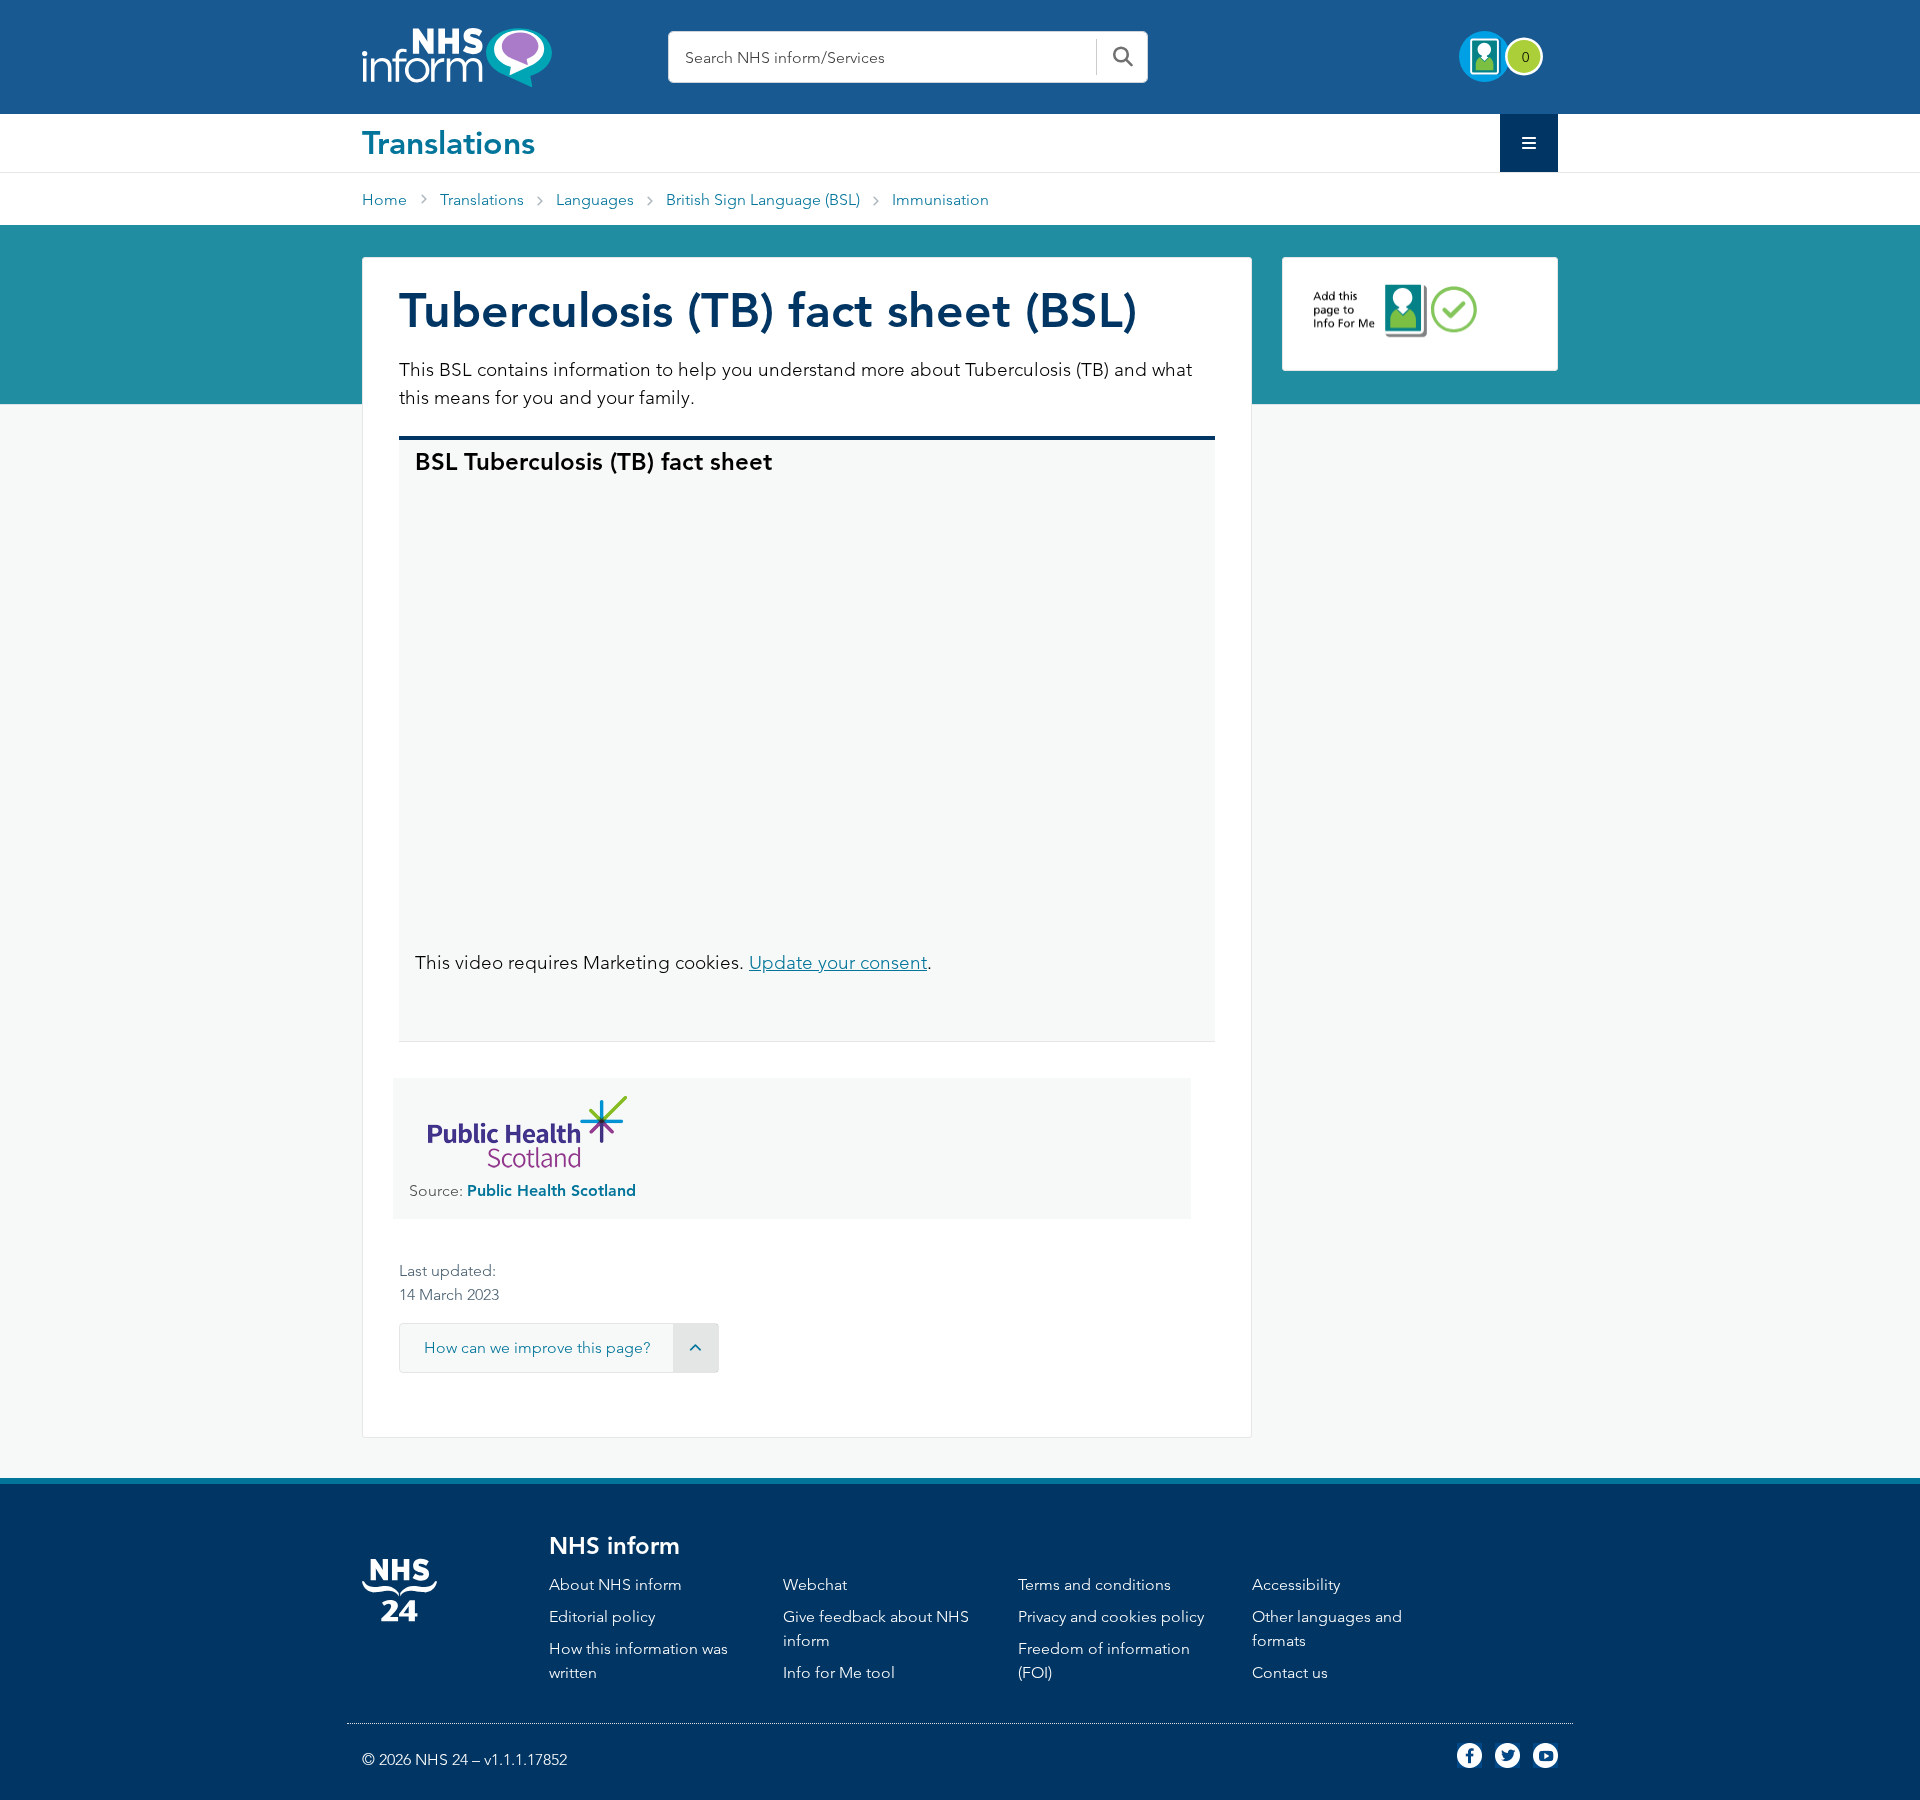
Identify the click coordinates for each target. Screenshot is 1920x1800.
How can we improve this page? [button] (537, 1347)
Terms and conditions (1094, 1584)
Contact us (1290, 1672)
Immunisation (940, 199)
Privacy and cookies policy (1111, 1616)
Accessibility (1296, 1584)
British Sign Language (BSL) (763, 199)
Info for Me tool (839, 1672)
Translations (448, 142)
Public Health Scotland (551, 1190)
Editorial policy (602, 1616)
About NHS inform (615, 1584)
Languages (595, 199)
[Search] (1122, 57)
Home (384, 199)
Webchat (815, 1584)
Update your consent (838, 962)
